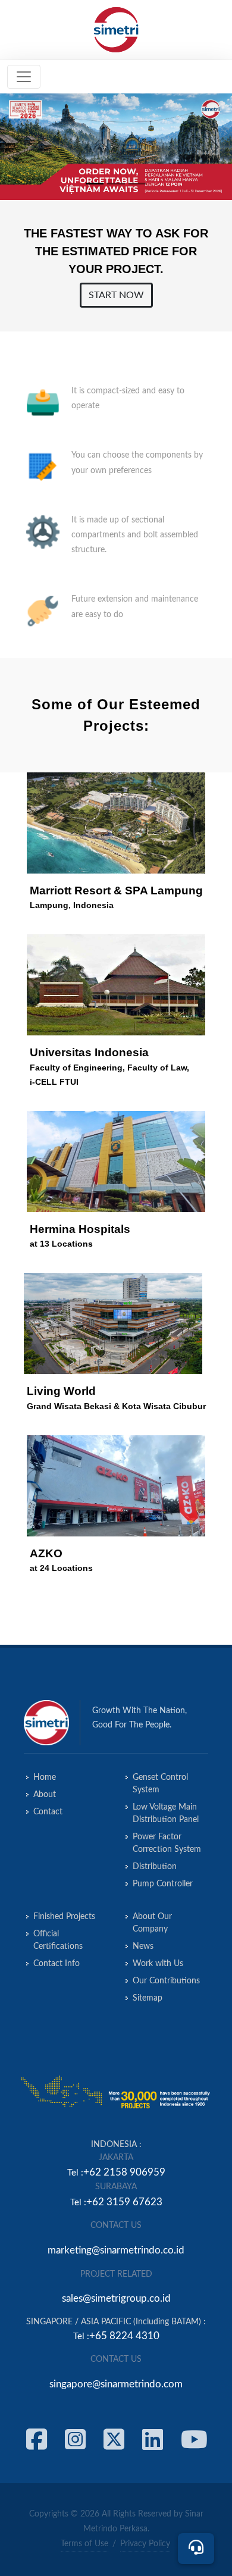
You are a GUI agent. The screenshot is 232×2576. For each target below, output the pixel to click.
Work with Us (158, 1964)
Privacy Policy (145, 2544)
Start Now (116, 295)
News (143, 1946)
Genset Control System (160, 1784)
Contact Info (57, 1964)
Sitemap (148, 1998)
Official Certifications (58, 1940)
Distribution (155, 1867)
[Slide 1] (95, 184)
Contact (48, 1812)
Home (45, 1777)
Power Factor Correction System (167, 1843)
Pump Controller (163, 1884)
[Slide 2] (116, 184)
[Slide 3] (137, 184)
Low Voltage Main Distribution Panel (166, 1813)
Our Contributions (166, 1981)
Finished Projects (64, 1917)
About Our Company (152, 1923)
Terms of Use (84, 2544)
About (45, 1795)
